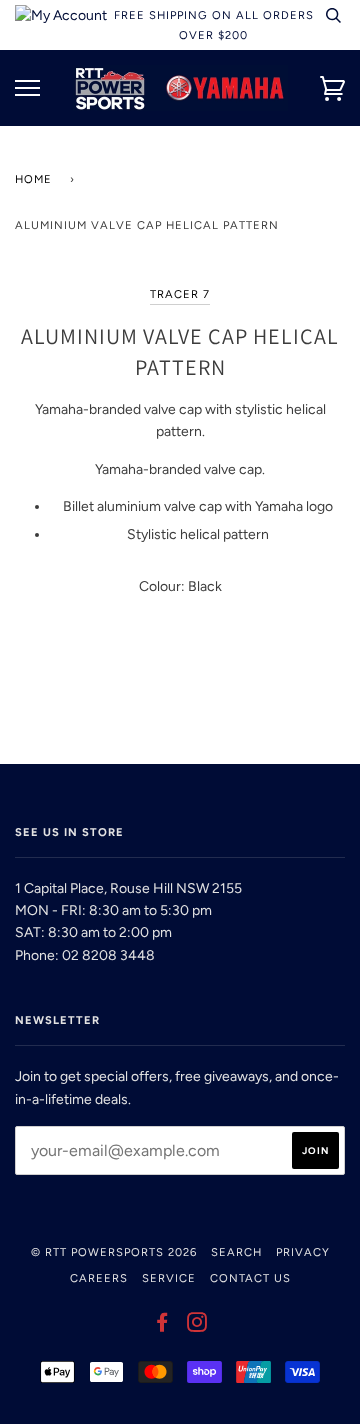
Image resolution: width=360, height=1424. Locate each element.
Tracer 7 (180, 294)
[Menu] (27, 88)
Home (33, 179)
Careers (99, 1278)
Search (236, 1252)
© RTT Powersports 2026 (114, 1252)
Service (169, 1278)
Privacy (303, 1252)
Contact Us (250, 1278)
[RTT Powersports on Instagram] (197, 1326)
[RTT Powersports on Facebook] (162, 1326)
